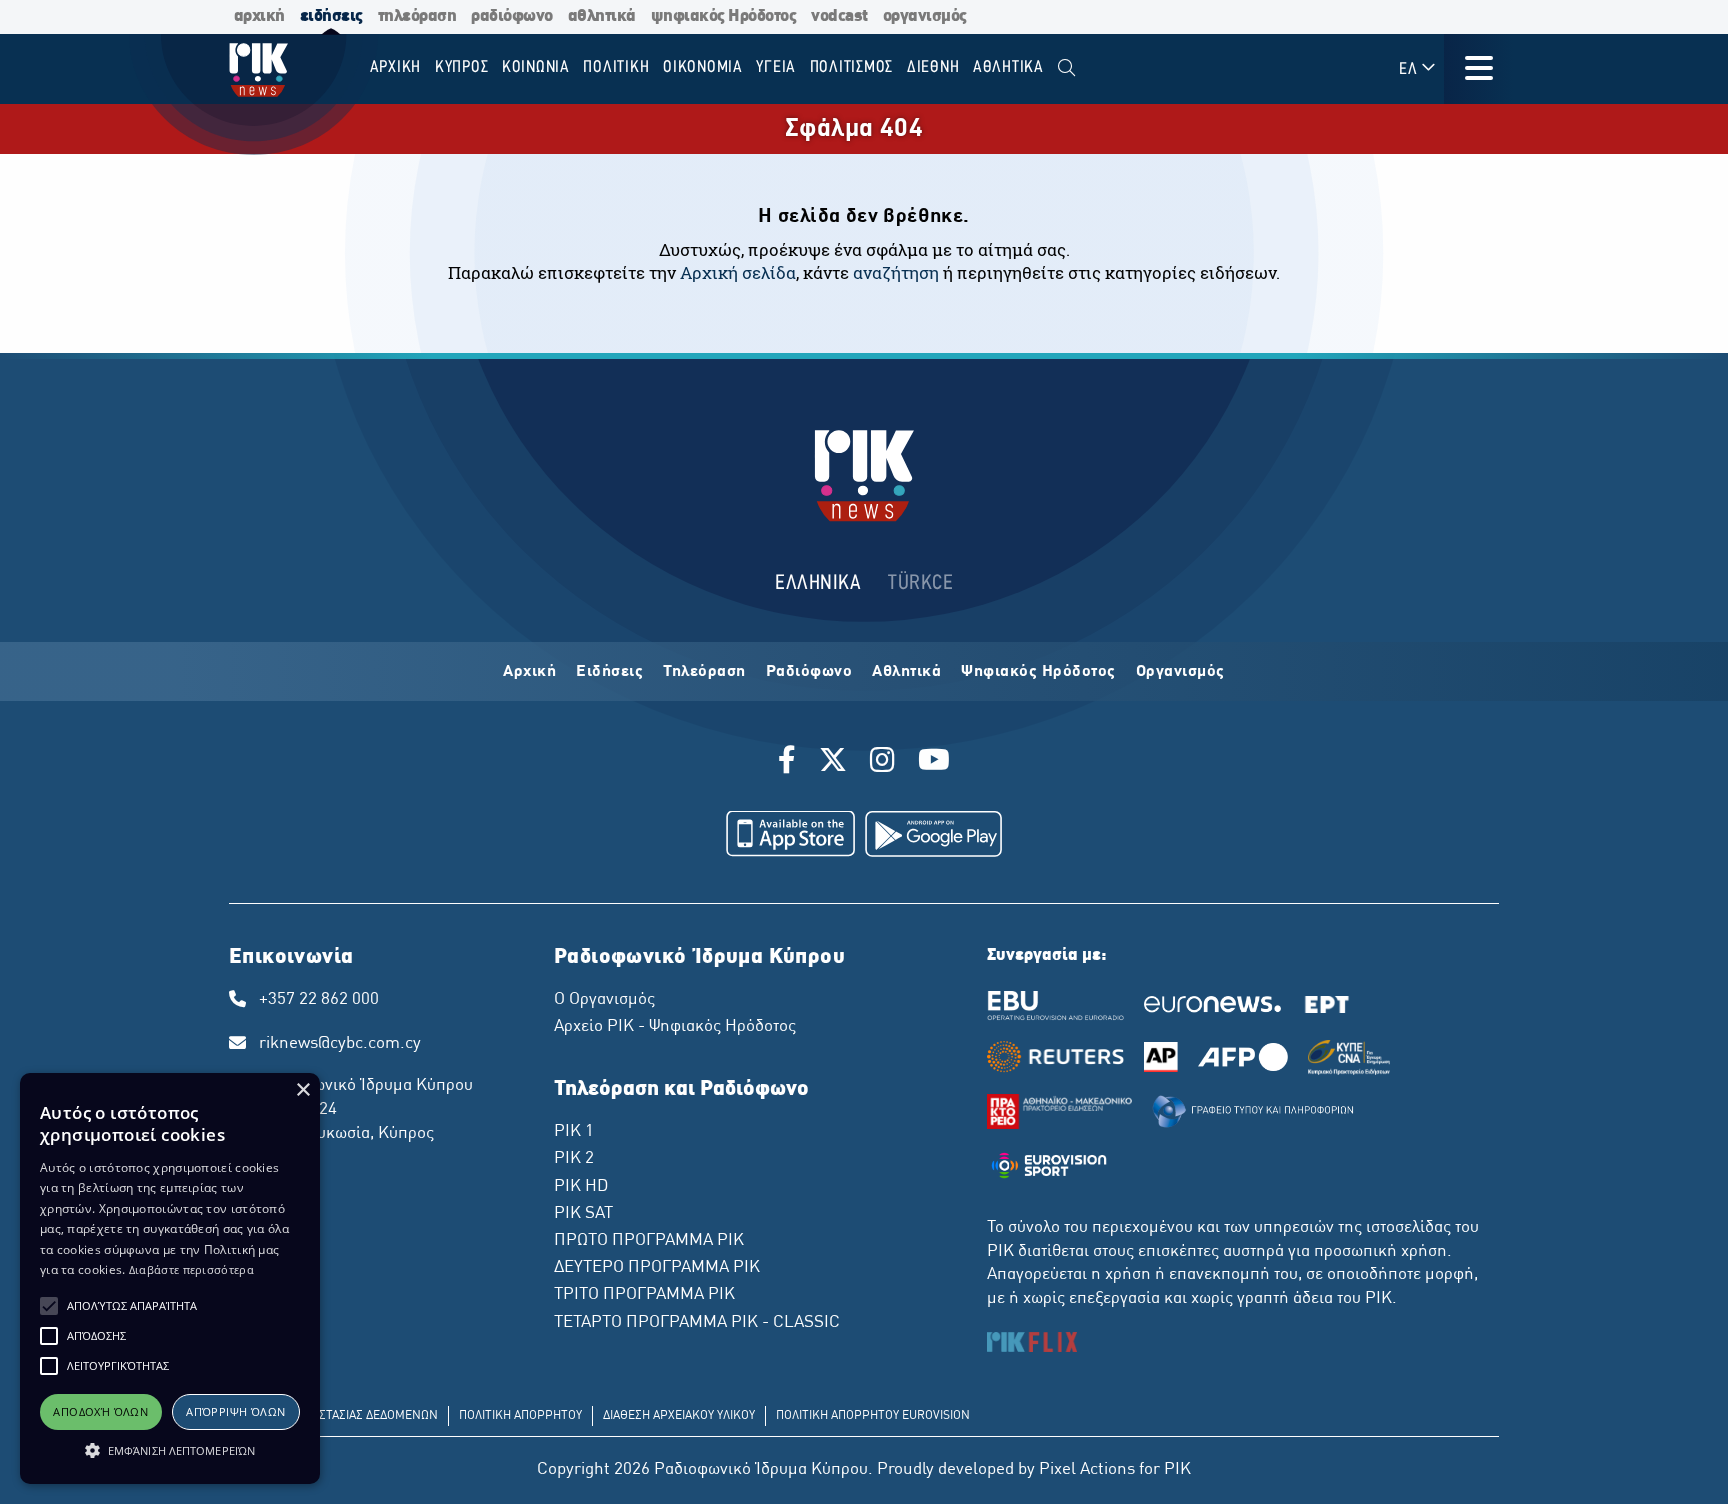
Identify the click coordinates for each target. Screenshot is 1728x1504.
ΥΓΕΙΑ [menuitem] (776, 67)
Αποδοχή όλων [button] (100, 1411)
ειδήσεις (331, 16)
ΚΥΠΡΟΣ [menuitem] (462, 67)
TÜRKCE (920, 583)
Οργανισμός (1180, 672)
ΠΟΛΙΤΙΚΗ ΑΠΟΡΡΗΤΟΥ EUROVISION (873, 1416)
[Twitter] (833, 763)
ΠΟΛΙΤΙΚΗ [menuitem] (616, 67)
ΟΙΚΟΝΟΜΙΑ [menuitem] (703, 67)
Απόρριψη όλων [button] (235, 1411)
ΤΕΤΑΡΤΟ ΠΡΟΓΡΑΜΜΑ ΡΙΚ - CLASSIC (697, 1323)
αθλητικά (602, 16)
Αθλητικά (906, 672)
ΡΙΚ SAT (583, 1214)
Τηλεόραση (704, 672)
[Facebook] (790, 763)
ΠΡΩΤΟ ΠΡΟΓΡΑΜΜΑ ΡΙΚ (649, 1241)
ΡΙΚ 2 (574, 1159)
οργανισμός (925, 16)
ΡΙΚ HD (581, 1187)
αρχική (259, 16)
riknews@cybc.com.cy (340, 1044)
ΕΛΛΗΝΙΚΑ (818, 583)
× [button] (302, 1090)
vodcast (839, 16)
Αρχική (529, 672)
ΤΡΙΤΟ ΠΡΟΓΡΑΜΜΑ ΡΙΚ (644, 1295)
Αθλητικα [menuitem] (1008, 67)
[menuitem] (1066, 68)
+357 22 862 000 (319, 1000)
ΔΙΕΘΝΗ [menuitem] (933, 67)
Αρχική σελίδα (738, 272)
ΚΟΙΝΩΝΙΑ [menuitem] (536, 67)
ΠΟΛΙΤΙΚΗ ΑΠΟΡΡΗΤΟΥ (520, 1416)
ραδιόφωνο (512, 16)
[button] (49, 1306)
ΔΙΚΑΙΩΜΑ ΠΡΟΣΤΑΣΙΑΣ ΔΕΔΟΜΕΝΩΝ (338, 1416)
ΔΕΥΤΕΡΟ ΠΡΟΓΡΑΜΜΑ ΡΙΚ (657, 1268)
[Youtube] (934, 763)
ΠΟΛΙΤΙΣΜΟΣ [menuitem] (852, 67)
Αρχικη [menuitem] (396, 67)
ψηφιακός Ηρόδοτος (724, 16)
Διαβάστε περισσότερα (191, 1269)
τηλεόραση (417, 16)
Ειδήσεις (609, 672)
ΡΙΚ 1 (574, 1132)
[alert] (170, 1278)
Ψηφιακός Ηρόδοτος (1038, 672)
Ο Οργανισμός (604, 1000)
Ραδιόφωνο (809, 672)
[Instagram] (882, 763)
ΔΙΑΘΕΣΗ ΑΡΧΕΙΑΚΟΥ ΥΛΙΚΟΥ (679, 1416)
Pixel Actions (1087, 1470)
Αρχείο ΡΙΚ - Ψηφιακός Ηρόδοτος (675, 1027)
